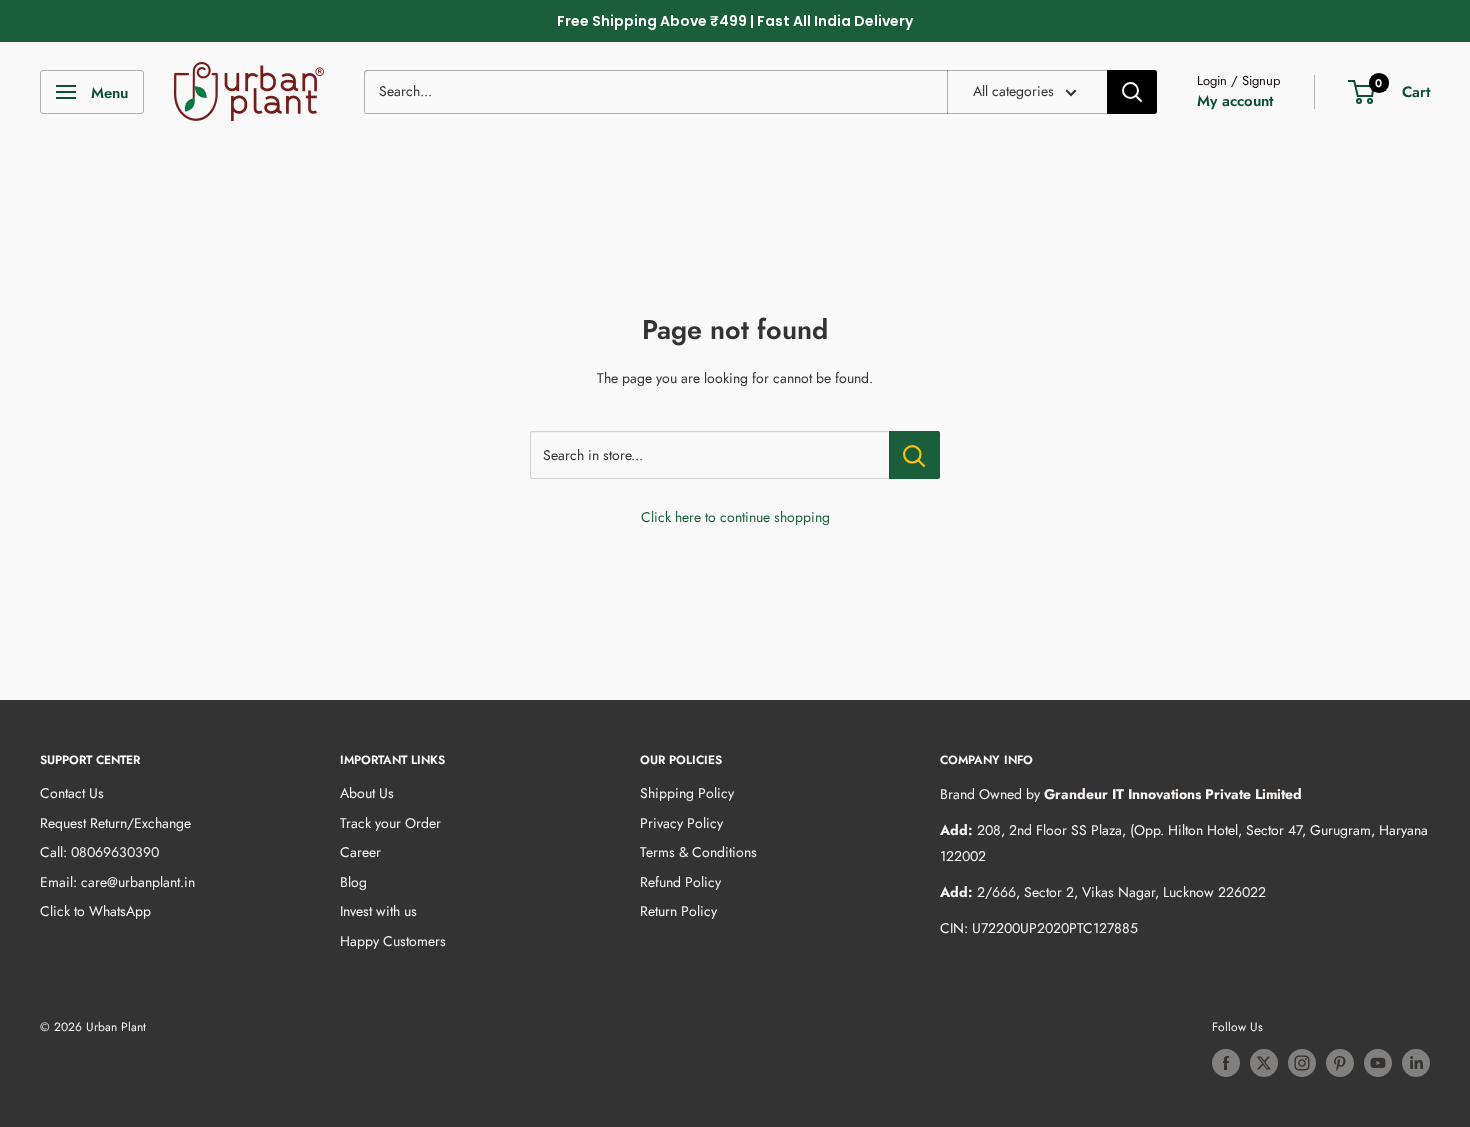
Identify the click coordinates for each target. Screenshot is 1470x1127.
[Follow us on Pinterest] (1340, 1063)
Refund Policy (680, 882)
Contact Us (72, 793)
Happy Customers (393, 941)
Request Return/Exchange (115, 823)
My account (1235, 101)
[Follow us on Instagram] (1302, 1063)
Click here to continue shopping (735, 517)
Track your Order (390, 823)
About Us (367, 793)
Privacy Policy (681, 823)
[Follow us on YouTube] (1378, 1063)
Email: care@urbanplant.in (117, 882)
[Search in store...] (914, 455)
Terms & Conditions (698, 852)
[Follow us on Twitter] (1264, 1063)
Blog (353, 882)
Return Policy (678, 911)
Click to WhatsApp (95, 911)
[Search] (1132, 92)
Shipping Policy (687, 793)
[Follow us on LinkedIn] (1416, 1063)
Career (360, 852)
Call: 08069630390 (99, 852)
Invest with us (378, 911)
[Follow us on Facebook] (1226, 1063)
